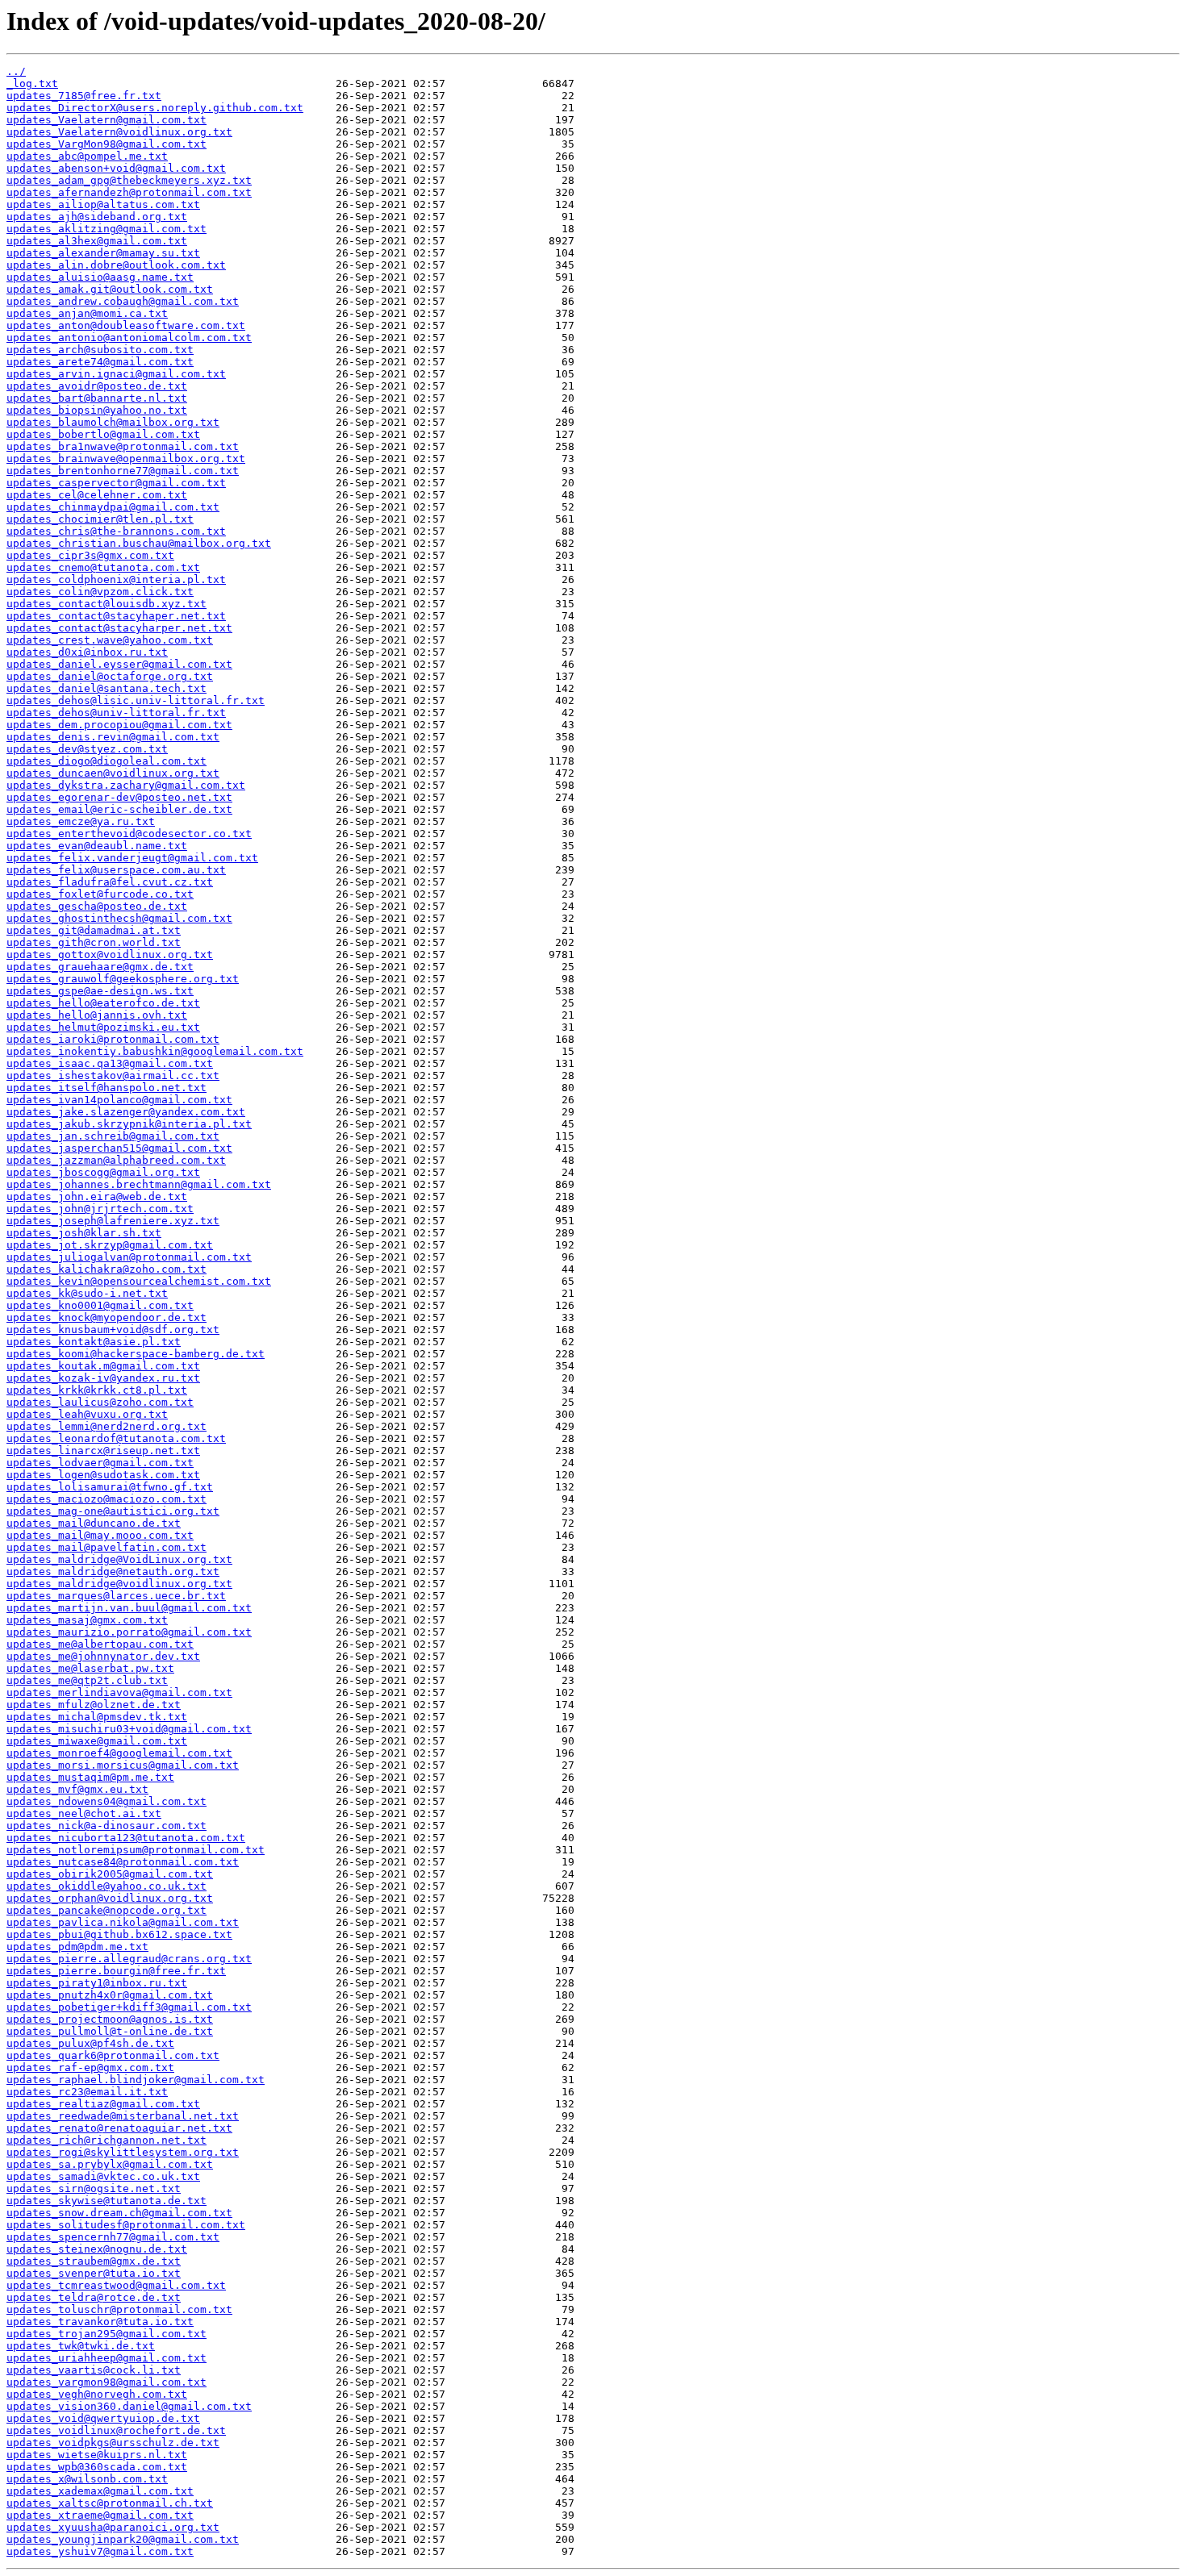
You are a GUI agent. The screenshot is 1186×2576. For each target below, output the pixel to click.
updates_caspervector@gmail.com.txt (116, 483)
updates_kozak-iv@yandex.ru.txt (103, 1378)
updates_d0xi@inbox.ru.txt (87, 652)
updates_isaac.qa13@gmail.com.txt (110, 1063)
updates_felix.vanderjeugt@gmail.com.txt (132, 858)
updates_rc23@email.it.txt (87, 2092)
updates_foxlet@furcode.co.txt (100, 894)
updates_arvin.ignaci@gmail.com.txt (116, 374)
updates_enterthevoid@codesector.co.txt (129, 834)
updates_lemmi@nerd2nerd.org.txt (106, 1426)
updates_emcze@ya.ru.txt (81, 821)
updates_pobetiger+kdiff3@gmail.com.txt (129, 2007)
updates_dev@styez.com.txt (87, 749)
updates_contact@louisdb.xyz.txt (106, 604)
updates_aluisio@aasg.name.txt (100, 277)
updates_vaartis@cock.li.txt (94, 2370)
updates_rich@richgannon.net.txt (106, 2140)
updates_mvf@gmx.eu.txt (77, 1789)
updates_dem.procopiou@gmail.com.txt (119, 725)
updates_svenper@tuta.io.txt (94, 2273)
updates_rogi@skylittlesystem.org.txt (123, 2152)
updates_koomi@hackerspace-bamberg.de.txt (136, 1354)
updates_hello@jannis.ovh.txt (97, 1015)
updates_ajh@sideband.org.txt (97, 217)
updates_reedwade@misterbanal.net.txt (123, 2116)
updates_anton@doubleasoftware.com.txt (126, 325)
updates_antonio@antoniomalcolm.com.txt (129, 338)
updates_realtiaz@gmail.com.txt (103, 2104)
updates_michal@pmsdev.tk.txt (97, 1717)
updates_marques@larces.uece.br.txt (116, 1596)
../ (16, 71)
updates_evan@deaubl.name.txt (97, 846)
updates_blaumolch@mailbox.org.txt (113, 422)
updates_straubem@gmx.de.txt (94, 2261)
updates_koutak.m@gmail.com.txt (103, 1366)
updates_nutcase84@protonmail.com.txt (123, 1862)
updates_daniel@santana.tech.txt (106, 688)
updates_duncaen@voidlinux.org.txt (113, 773)
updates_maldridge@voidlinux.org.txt (119, 1584)
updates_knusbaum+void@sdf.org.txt (113, 1330)
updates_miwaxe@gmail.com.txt (97, 1741)
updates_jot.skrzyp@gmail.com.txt (110, 1245)
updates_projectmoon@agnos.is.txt (110, 2019)
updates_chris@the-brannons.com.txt (116, 531)
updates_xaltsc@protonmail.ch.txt (110, 2503)
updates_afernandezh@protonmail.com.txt (129, 192)
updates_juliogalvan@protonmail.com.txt (129, 1257)
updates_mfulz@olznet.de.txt (94, 1705)
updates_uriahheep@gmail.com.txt (106, 2358)
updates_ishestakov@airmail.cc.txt (113, 1075)
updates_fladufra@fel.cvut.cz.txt (110, 882)
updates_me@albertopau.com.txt (100, 1644)
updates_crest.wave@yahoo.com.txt (110, 640)
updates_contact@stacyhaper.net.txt (116, 616)
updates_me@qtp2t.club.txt (87, 1680)
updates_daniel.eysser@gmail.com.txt (119, 664)
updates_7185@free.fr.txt (84, 96)
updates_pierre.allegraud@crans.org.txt (129, 1959)
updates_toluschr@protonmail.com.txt (119, 2309)
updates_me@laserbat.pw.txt (90, 1668)
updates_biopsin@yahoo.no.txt (97, 410)
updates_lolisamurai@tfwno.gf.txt (110, 1487)
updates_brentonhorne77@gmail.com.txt (123, 471)
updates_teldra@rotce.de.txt (94, 2297)
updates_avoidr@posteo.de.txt (97, 386)
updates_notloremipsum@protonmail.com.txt (136, 1850)
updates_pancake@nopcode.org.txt (106, 1910)
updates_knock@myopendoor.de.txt (106, 1317)
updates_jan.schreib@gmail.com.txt (113, 1136)
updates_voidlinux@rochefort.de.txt (116, 2430)
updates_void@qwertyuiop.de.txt (103, 2418)
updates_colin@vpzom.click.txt (100, 592)
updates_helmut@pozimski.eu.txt (103, 1027)
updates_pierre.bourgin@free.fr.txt (116, 1971)
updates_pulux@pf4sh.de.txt (90, 2043)
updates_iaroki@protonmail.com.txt (113, 1039)
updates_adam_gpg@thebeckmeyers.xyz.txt (129, 180)
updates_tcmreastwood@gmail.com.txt (116, 2285)
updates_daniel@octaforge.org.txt (110, 676)
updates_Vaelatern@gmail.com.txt (106, 120)
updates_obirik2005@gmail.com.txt (110, 1874)
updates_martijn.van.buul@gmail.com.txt (129, 1608)
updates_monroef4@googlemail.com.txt (119, 1753)
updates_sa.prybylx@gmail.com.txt (110, 2164)
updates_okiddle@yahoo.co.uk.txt (106, 1886)
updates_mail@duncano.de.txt (94, 1523)
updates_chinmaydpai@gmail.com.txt (113, 507)
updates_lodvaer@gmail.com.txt (100, 1463)
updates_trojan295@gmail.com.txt (106, 2334)
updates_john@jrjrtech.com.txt (100, 1209)
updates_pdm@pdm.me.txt (77, 1947)
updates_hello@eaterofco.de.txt (103, 1003)
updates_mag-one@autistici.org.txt (113, 1511)
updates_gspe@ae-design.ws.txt (100, 991)
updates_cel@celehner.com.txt (97, 495)
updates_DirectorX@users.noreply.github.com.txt (155, 108)
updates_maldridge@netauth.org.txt (113, 1571)
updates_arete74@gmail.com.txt (100, 362)
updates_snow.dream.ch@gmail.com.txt (119, 2213)
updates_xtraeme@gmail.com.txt (100, 2515)
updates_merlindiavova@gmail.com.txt (119, 1692)
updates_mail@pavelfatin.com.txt (106, 1547)
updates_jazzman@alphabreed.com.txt (116, 1160)
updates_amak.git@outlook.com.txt (110, 289)
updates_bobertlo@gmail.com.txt (103, 434)
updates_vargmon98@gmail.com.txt (106, 2382)
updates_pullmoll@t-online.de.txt (110, 2031)
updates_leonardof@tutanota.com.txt (116, 1438)
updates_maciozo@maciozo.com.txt (106, 1499)
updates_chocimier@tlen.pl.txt (100, 519)
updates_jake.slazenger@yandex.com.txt (126, 1112)
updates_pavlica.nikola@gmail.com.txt (123, 1922)
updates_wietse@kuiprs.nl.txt (97, 2455)
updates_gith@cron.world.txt (94, 942)
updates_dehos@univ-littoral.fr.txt (116, 713)
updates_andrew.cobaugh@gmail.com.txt (123, 301)
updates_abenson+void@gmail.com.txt (116, 168)
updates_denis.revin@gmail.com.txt (113, 737)
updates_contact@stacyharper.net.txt (119, 628)
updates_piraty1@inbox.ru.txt (97, 1983)
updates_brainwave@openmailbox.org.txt (126, 459)
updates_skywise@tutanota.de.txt (106, 2201)
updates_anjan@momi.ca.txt (87, 313)
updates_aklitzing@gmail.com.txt (106, 229)
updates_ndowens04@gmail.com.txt (106, 1801)
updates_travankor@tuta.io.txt (100, 2322)
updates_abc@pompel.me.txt (87, 156)
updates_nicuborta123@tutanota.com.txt (126, 1838)
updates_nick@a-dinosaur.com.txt (106, 1826)
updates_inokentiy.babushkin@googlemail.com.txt (155, 1051)
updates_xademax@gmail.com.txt (100, 2491)
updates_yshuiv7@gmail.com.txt (100, 2551)
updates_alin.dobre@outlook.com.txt (116, 265)
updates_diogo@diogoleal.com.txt (106, 761)
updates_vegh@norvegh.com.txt (97, 2394)
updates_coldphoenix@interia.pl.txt (116, 579)
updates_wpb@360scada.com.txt (97, 2467)
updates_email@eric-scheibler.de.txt (119, 809)
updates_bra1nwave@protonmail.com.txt (123, 446)
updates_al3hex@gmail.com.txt (97, 241)
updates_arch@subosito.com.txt (100, 350)
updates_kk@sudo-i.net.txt (87, 1293)
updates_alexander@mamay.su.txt (103, 253)
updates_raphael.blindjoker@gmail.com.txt (136, 2080)
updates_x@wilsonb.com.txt (87, 2479)
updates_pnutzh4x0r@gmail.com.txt (110, 1995)
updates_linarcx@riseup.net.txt (103, 1451)
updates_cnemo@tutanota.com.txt (103, 567)
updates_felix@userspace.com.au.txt (116, 870)
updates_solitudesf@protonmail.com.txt (126, 2225)
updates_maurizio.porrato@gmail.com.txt (129, 1632)
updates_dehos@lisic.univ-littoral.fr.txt (136, 700)
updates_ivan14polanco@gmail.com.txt (119, 1100)
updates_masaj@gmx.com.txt (87, 1620)
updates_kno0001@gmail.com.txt (100, 1305)
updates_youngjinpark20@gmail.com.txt (123, 2539)
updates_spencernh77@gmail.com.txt (113, 2237)
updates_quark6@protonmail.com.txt (113, 2055)
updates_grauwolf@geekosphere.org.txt (123, 979)
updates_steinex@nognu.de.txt (97, 2249)
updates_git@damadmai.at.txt (94, 930)
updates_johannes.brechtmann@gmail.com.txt (139, 1184)
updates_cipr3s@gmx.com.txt (90, 555)
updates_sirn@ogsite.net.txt (94, 2188)
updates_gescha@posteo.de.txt (97, 906)
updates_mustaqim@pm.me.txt (90, 1777)
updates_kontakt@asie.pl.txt (94, 1342)
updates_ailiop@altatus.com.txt (103, 204)
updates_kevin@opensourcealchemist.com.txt (139, 1281)
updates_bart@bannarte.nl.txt (97, 398)
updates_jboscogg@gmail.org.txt (103, 1172)
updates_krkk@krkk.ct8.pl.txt (97, 1390)
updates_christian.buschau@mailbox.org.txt (139, 543)
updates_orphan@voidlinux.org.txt (110, 1898)
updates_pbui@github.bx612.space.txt (119, 1934)
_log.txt (32, 83)
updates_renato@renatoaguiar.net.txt (119, 2128)
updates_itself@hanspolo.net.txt (106, 1088)
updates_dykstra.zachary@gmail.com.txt (126, 785)
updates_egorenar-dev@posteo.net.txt (119, 797)
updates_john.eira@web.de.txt (97, 1196)
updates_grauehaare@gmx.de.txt (100, 967)
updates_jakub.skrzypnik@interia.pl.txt (129, 1124)
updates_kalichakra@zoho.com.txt (106, 1269)
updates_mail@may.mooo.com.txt (100, 1535)
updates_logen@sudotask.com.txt (103, 1475)
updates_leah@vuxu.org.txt (87, 1414)
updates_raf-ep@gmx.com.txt (90, 2067)
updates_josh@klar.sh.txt (84, 1233)
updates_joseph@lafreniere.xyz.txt (113, 1221)
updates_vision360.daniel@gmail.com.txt (129, 2406)
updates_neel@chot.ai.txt (84, 1813)
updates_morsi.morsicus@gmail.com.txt (123, 1765)
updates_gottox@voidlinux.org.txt (110, 955)
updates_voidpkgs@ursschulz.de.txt (113, 2443)
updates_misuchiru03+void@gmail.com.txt (129, 1729)
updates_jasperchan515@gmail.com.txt (119, 1148)
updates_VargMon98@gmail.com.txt (106, 144)
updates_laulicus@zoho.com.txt (100, 1402)
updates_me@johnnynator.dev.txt (103, 1656)
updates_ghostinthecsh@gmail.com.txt (119, 918)
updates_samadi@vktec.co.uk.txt (103, 2176)
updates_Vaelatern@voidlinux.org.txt (119, 132)
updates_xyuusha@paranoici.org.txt (113, 2527)
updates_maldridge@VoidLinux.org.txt (119, 1559)
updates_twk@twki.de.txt (81, 2346)
